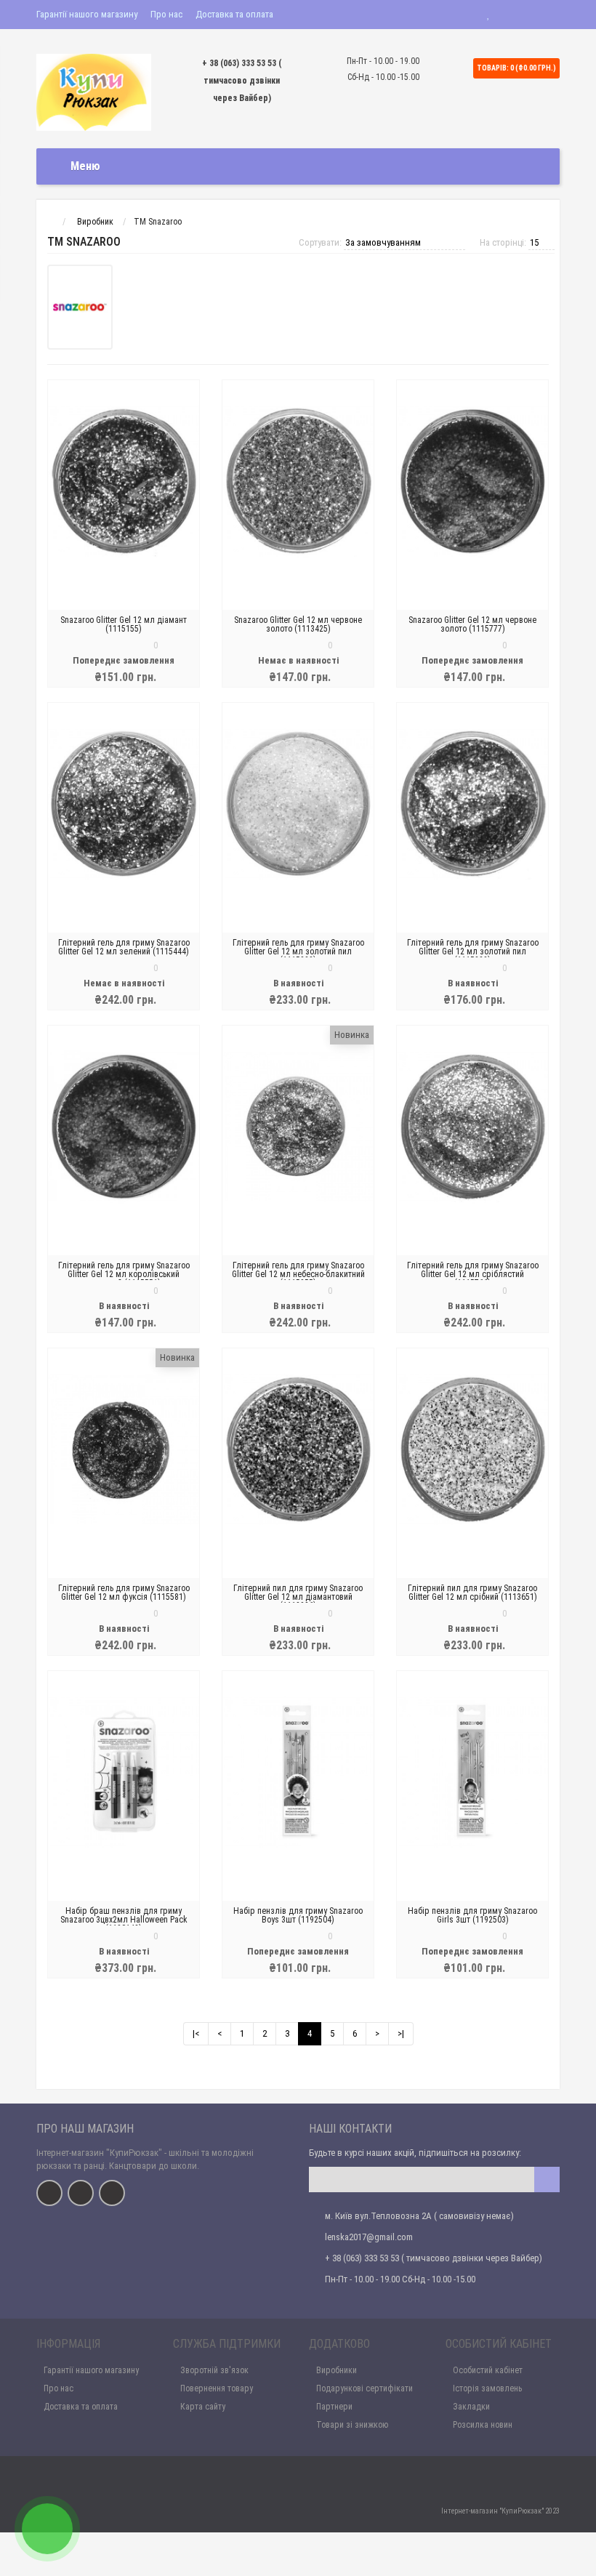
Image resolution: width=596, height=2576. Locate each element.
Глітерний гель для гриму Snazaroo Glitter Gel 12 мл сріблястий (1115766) (473, 1274)
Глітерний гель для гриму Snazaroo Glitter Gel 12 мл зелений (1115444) (124, 947)
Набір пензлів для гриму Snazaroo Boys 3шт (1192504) (298, 1915)
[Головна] (50, 222)
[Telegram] (81, 2193)
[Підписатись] (547, 2179)
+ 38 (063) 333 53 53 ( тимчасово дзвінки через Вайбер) (242, 81)
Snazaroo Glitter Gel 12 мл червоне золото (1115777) (472, 624)
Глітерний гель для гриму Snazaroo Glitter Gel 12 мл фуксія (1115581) (124, 1593)
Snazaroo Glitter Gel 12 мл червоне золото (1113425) (298, 624)
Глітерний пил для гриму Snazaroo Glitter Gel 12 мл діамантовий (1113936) (298, 1597)
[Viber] (112, 2193)
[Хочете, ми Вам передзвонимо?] (47, 2529)
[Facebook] (49, 2193)
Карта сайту (203, 2407)
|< (196, 2033)
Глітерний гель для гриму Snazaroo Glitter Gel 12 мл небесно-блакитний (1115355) (298, 1274)
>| (401, 2033)
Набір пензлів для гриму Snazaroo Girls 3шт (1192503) (472, 1915)
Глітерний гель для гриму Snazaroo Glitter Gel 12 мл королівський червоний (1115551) (124, 1274)
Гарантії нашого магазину (87, 14)
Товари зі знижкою (352, 2425)
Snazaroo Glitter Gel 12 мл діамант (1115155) (124, 624)
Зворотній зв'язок (214, 2370)
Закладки (471, 2407)
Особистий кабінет (488, 2370)
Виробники (337, 2370)
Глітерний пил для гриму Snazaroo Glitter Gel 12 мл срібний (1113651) (472, 1593)
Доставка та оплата (234, 14)
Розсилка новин (483, 2425)
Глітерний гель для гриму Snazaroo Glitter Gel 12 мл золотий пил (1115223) (298, 951)
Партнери (334, 2407)
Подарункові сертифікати (365, 2388)
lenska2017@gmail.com (369, 2237)
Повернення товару (217, 2388)
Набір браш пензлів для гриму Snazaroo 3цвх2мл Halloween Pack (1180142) (124, 1920)
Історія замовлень (487, 2388)
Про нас (166, 14)
